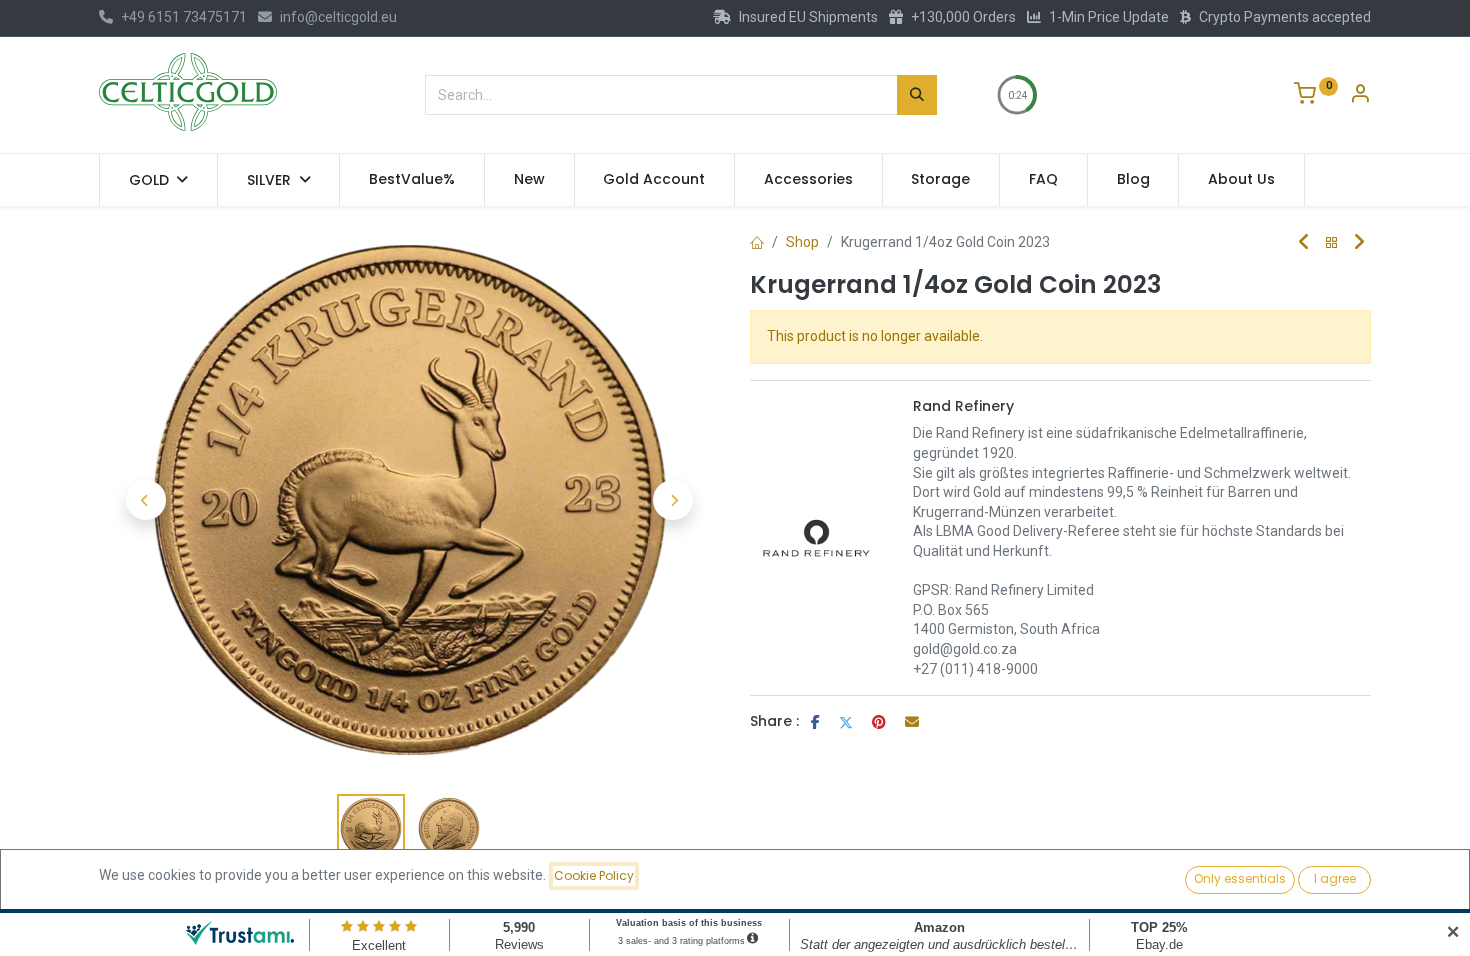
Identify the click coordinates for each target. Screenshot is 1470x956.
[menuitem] (412, 180)
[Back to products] (1332, 243)
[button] (145, 500)
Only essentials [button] (1240, 878)
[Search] (917, 95)
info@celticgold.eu (338, 17)
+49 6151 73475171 (184, 17)
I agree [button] (1335, 878)
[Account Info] (1360, 96)
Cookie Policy (594, 875)
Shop (802, 242)
